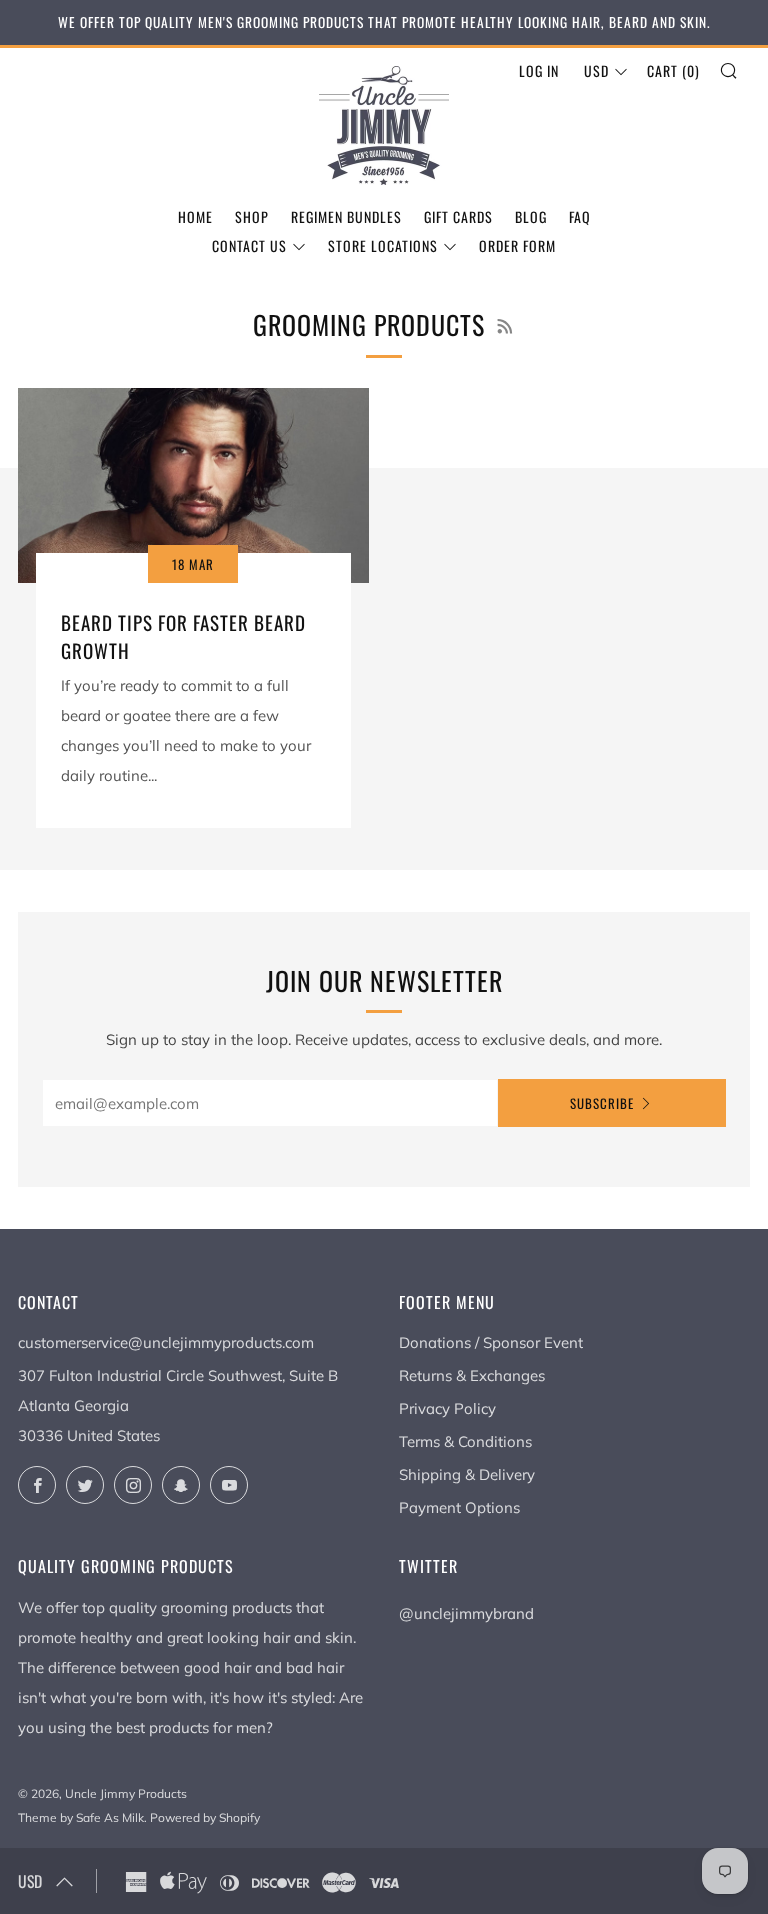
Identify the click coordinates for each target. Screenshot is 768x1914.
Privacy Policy (447, 1408)
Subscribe (602, 1103)
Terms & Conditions (465, 1441)
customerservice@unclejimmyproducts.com (166, 1342)
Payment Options (459, 1507)
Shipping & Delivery (467, 1474)
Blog (531, 216)
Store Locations (383, 245)
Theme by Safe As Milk (81, 1817)
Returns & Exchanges (472, 1375)
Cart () (673, 70)
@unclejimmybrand (466, 1613)
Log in (539, 70)
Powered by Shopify (205, 1817)
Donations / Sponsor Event (491, 1342)
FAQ (580, 216)
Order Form (517, 245)
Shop (252, 216)
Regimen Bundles (346, 216)
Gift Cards (458, 216)
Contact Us (249, 245)
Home (195, 216)
